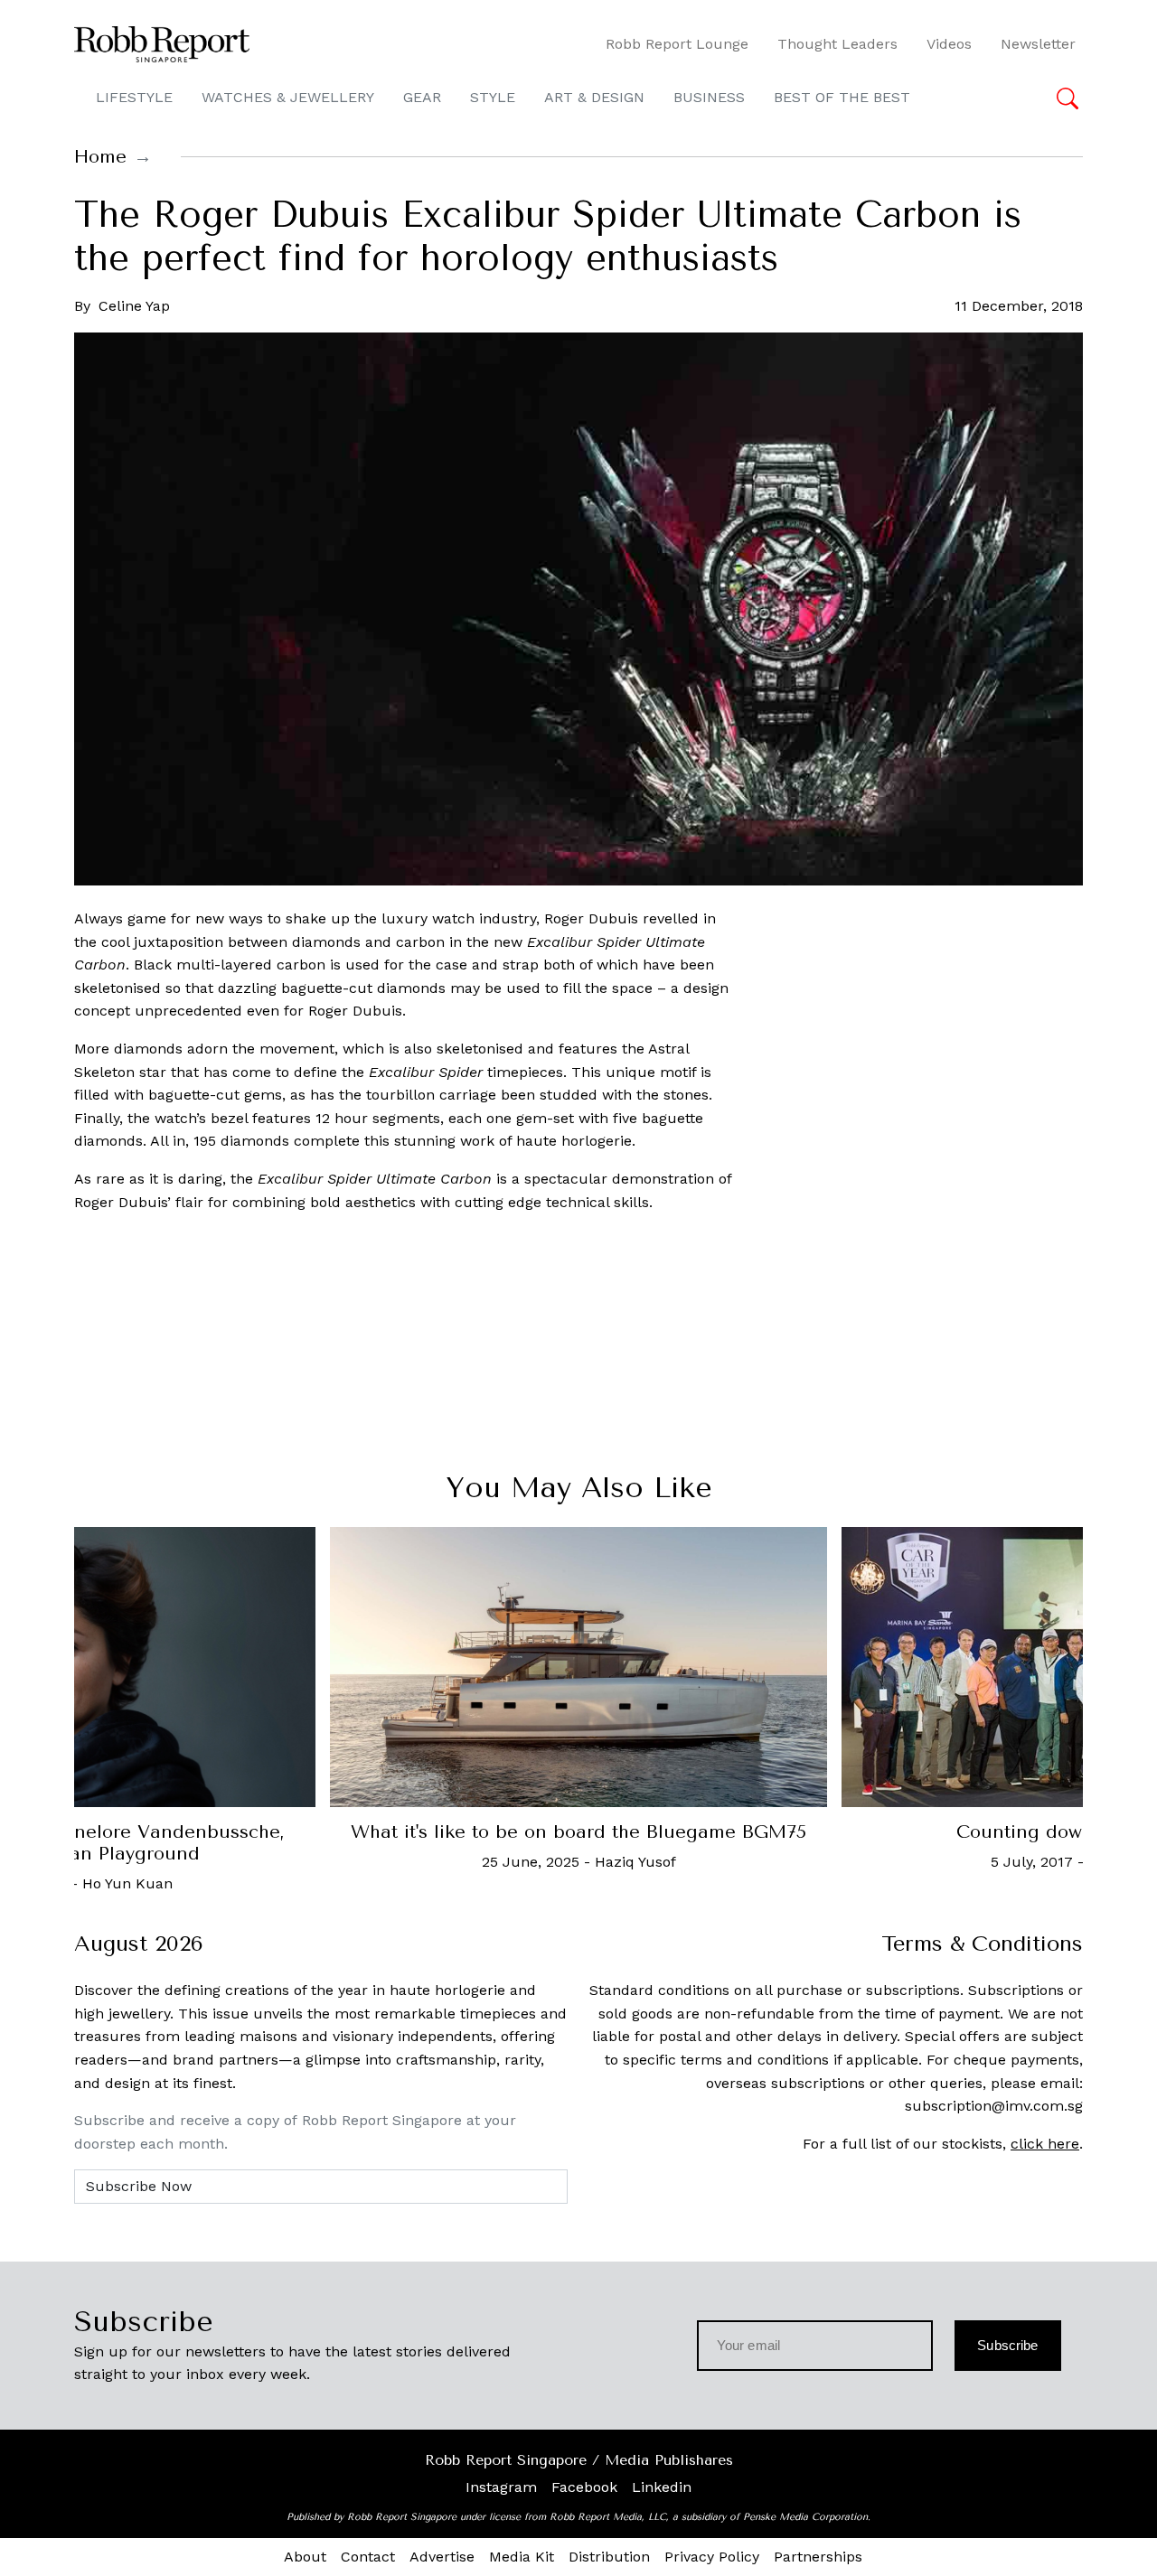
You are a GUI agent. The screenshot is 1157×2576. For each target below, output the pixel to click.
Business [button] (709, 97)
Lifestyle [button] (134, 97)
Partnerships (818, 2557)
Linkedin (662, 2487)
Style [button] (493, 97)
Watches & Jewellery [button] (288, 97)
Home (100, 157)
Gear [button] (422, 97)
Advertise (442, 2557)
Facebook (584, 2487)
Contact (368, 2557)
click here (1045, 2144)
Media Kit (522, 2557)
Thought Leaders (837, 44)
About (305, 2557)
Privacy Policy (712, 2557)
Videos (949, 44)
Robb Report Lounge (677, 44)
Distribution (609, 2557)
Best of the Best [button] (842, 97)
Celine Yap (134, 306)
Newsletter (1038, 44)
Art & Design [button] (594, 97)
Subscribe (1007, 2345)
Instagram (501, 2487)
